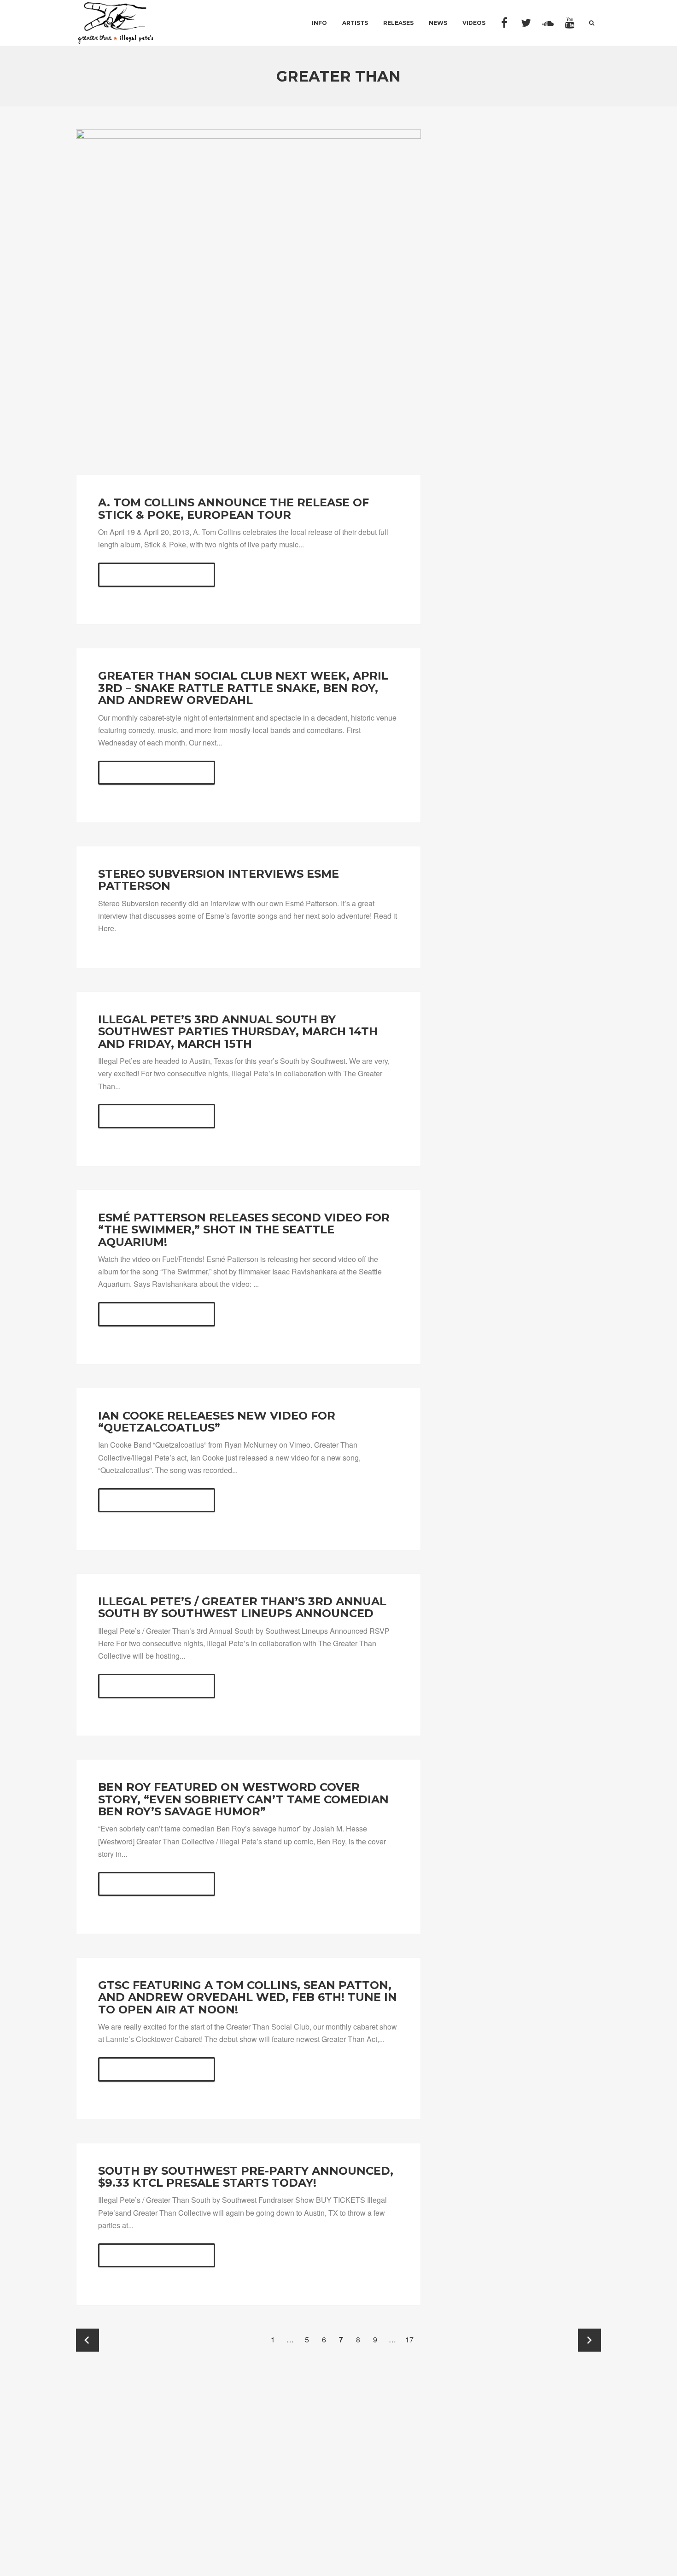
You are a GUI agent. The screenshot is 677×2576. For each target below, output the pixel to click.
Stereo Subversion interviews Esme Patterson (219, 880)
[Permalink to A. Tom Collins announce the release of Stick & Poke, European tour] (248, 302)
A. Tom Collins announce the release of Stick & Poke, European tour (233, 508)
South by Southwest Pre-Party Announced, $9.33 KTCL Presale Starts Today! (246, 2177)
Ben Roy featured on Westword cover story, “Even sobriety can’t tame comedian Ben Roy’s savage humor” (243, 1799)
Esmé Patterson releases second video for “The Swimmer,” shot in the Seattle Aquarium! (244, 1230)
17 (409, 2339)
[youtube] (570, 23)
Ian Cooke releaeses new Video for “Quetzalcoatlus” (217, 1422)
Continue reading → (157, 575)
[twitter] (526, 23)
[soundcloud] (548, 23)
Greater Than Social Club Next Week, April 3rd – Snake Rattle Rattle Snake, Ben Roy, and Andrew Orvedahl (243, 688)
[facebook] (505, 23)
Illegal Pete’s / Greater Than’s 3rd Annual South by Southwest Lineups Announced (242, 1607)
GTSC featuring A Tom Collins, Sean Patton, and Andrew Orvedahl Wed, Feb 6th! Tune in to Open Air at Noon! (248, 1997)
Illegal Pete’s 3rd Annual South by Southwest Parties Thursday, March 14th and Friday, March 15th (238, 1032)
